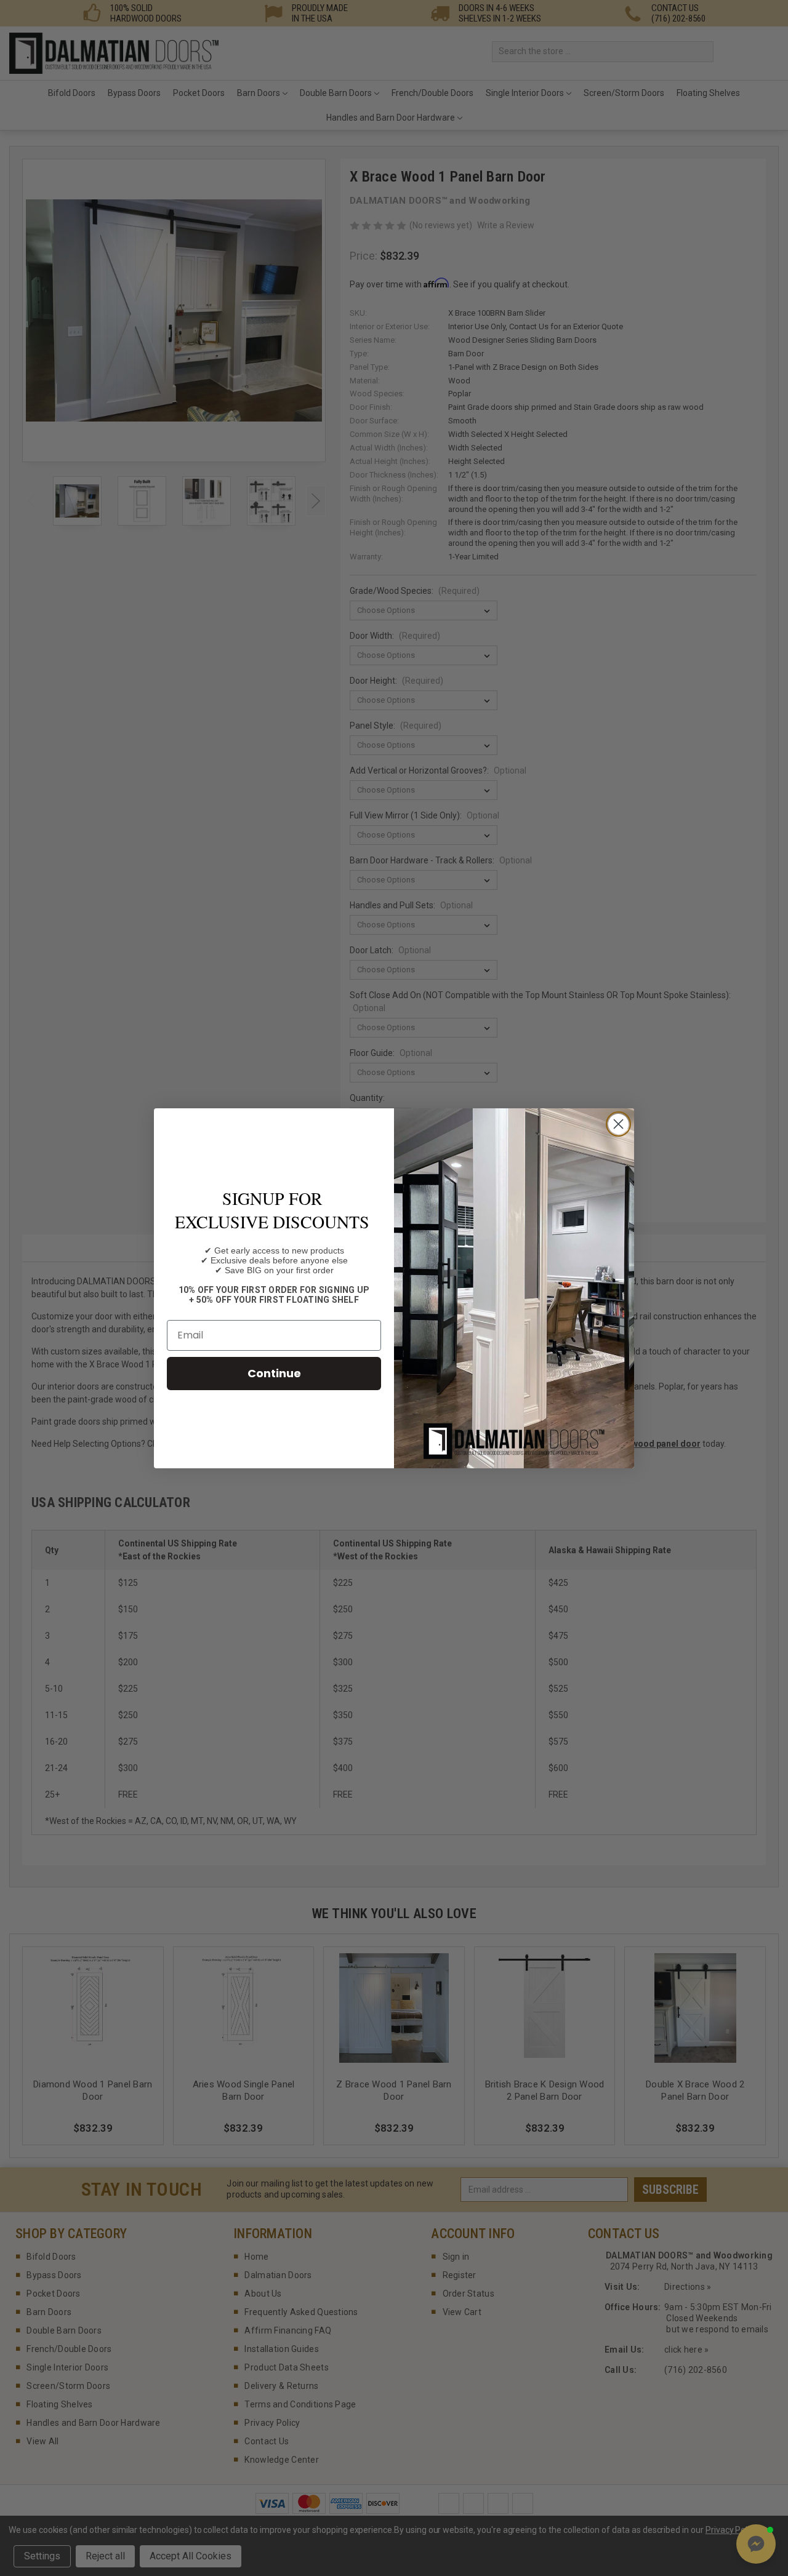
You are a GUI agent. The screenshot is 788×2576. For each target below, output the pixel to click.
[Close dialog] (618, 1124)
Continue (274, 1373)
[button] (756, 2544)
